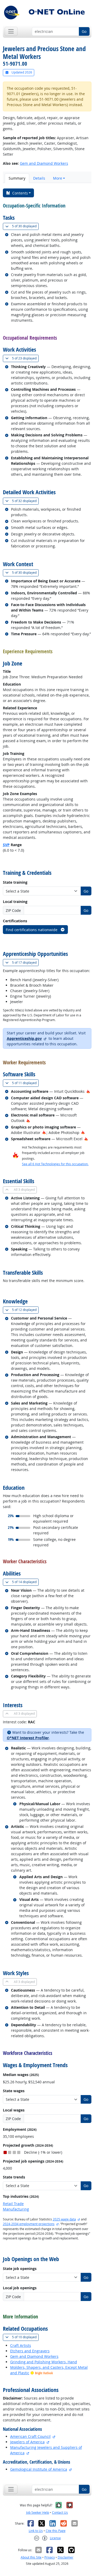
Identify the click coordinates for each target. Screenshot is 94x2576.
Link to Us (36, 2531)
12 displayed (25, 1310)
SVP (6, 845)
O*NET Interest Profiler (28, 1738)
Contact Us (60, 2513)
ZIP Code (13, 910)
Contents (20, 193)
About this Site (31, 2557)
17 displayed (25, 962)
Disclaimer (66, 2557)
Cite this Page (56, 2531)
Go (84, 31)
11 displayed (25, 1083)
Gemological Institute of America (39, 2469)
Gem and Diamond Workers (44, 163)
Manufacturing (16, 2209)
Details (39, 178)
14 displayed (25, 1582)
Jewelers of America (27, 2442)
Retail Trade (13, 2204)
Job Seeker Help (38, 2513)
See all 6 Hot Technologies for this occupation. (55, 1164)
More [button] (58, 178)
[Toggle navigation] (11, 31)
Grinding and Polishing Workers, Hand (44, 2362)
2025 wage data (64, 2219)
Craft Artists (21, 2345)
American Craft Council (30, 2436)
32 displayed (25, 501)
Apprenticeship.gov (24, 1038)
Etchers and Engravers (30, 2351)
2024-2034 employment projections (29, 2224)
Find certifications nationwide (32, 930)
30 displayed (25, 226)
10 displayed (25, 2337)
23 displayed (25, 358)
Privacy (50, 2557)
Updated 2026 (21, 72)
